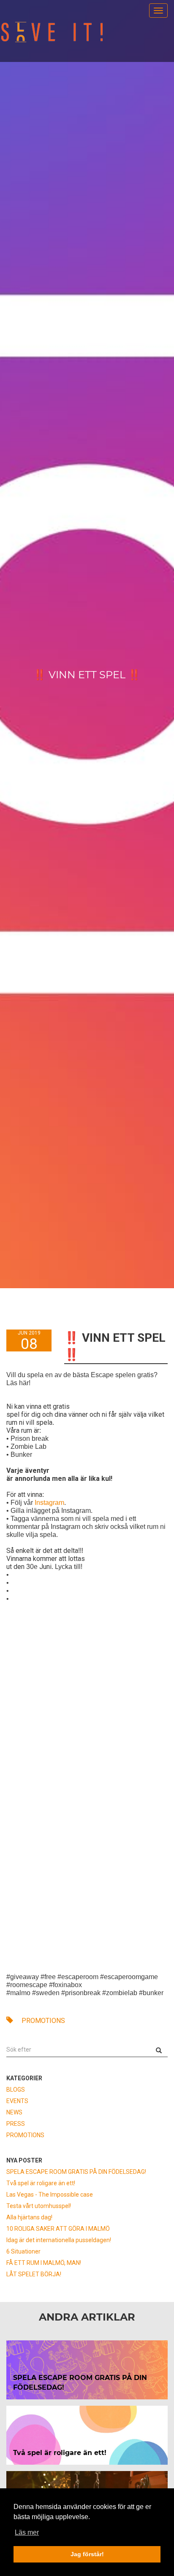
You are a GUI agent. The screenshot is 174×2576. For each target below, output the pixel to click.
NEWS (14, 2112)
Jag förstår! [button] (87, 2554)
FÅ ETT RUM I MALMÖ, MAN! (44, 2263)
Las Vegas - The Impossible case (50, 2195)
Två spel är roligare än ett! (41, 2183)
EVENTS (17, 2101)
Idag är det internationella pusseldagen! (59, 2240)
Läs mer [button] (27, 2532)
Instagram (49, 1503)
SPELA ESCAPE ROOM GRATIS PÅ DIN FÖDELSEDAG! (76, 2172)
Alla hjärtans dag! (29, 2217)
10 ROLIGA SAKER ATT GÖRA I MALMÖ (58, 2229)
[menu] (158, 11)
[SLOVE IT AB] (52, 32)
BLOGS (16, 2090)
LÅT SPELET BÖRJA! (34, 2274)
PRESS (16, 2124)
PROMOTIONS (42, 2021)
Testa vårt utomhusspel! (39, 2206)
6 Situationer (23, 2251)
